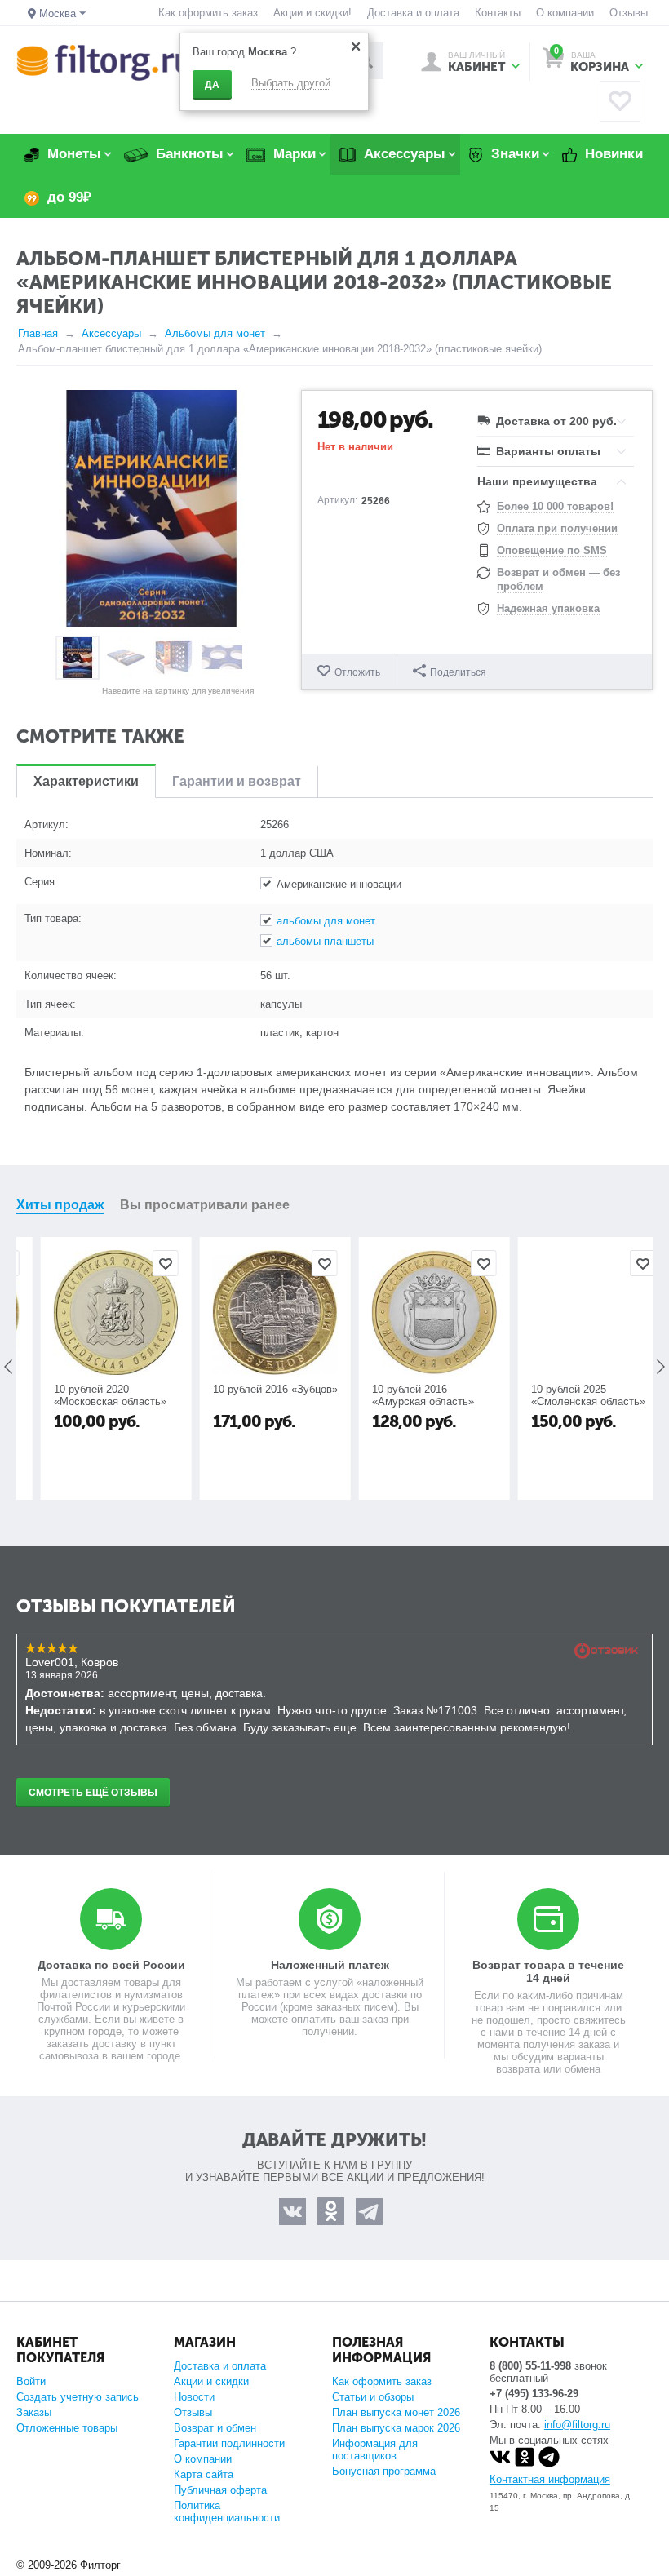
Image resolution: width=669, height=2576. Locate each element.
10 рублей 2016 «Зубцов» (255, 1389)
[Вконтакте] (500, 2464)
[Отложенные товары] (620, 101)
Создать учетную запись (78, 2397)
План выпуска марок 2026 (396, 2428)
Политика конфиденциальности (227, 2512)
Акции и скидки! (312, 13)
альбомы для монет (326, 921)
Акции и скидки (211, 2381)
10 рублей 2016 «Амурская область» (403, 1395)
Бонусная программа (384, 2471)
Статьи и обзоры (373, 2397)
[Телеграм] (549, 2464)
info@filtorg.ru (577, 2425)
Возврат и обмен (215, 2428)
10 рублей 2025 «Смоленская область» (568, 1395)
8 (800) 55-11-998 (530, 2366)
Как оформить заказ (208, 13)
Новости (194, 2397)
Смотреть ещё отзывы (93, 1793)
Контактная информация (550, 2479)
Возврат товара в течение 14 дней (548, 1971)
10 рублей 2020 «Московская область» (90, 1395)
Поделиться (458, 672)
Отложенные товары (67, 2428)
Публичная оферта (220, 2490)
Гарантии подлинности (229, 2443)
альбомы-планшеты (325, 941)
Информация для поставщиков (375, 2450)
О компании (565, 13)
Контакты (498, 13)
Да (212, 85)
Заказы (34, 2412)
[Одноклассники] (525, 2464)
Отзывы (629, 13)
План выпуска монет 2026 (396, 2412)
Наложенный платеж (330, 1965)
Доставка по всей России (111, 1965)
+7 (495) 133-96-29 (534, 2394)
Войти (31, 2381)
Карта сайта (204, 2474)
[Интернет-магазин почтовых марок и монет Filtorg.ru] (104, 62)
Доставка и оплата (413, 13)
